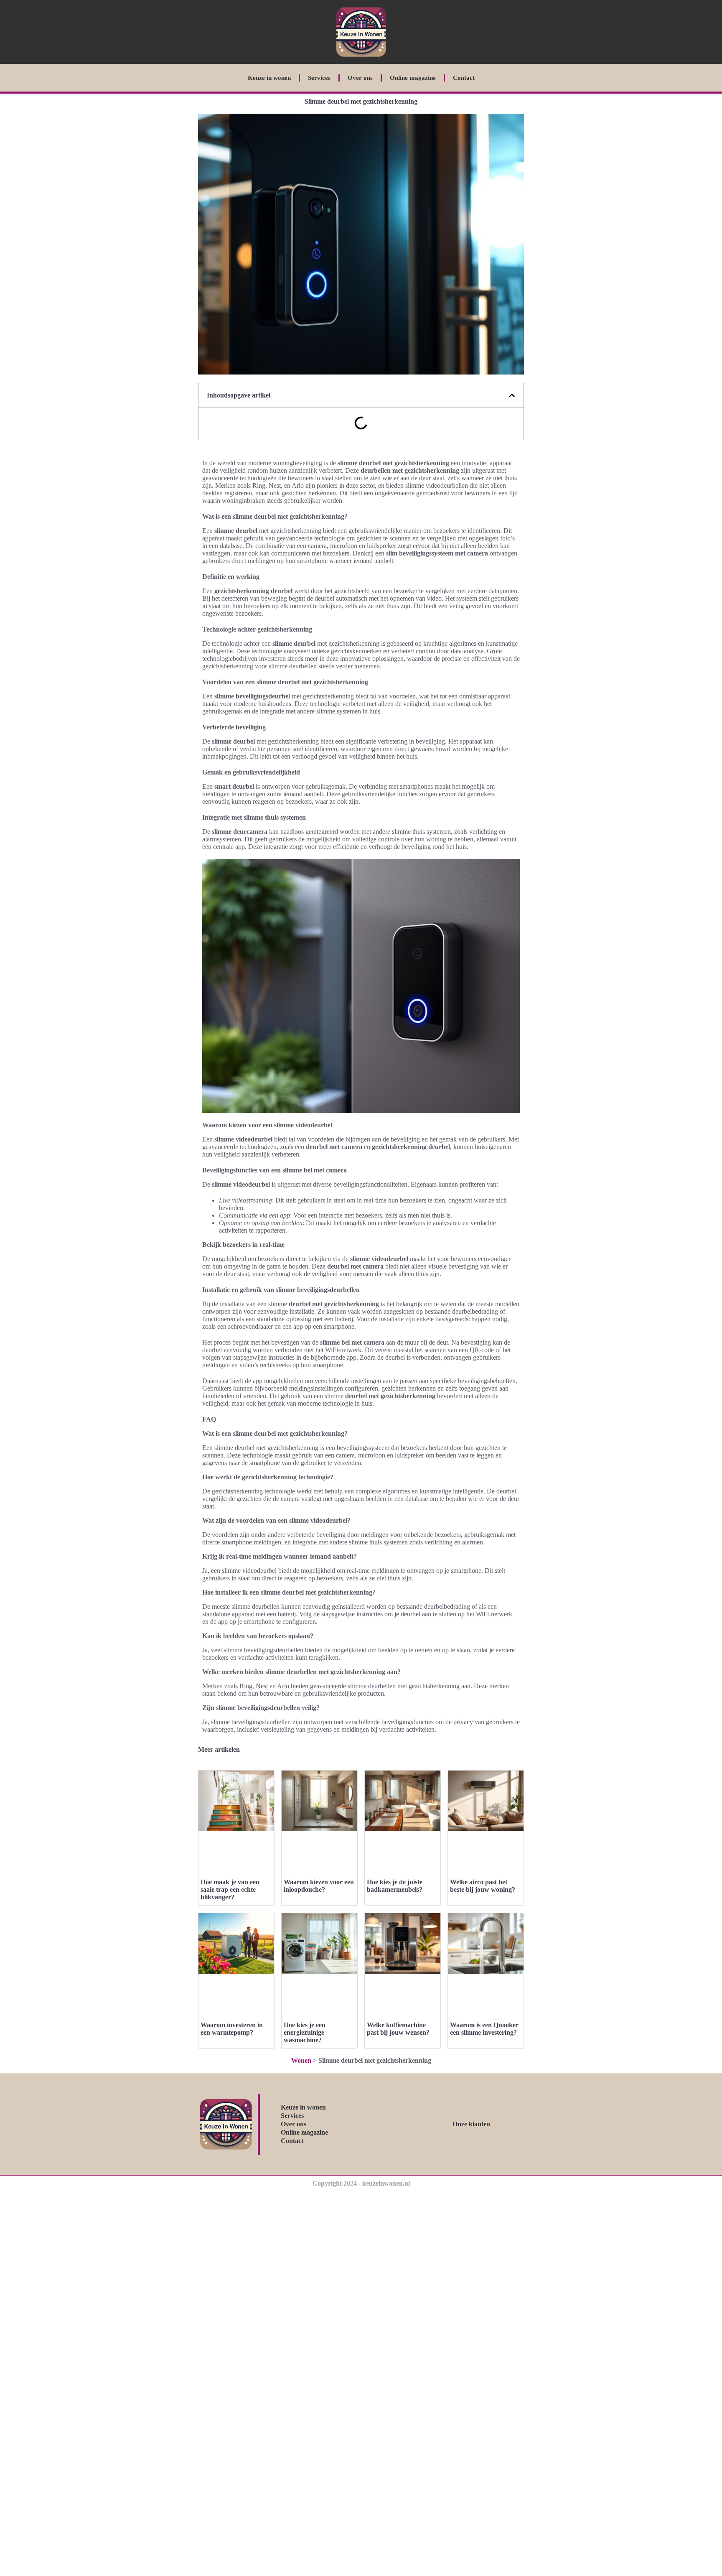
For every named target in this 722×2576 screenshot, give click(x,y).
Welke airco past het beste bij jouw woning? (483, 1886)
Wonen (301, 2060)
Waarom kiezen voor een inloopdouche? (319, 1886)
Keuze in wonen (269, 78)
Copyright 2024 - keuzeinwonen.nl (361, 2183)
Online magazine (413, 78)
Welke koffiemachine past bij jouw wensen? (398, 2029)
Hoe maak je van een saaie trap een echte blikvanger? (230, 1889)
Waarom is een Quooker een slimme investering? (484, 2029)
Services (319, 78)
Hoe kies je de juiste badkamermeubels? (395, 1886)
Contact (464, 78)
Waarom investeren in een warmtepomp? (232, 2029)
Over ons (360, 78)
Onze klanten (471, 2124)
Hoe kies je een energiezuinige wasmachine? (305, 2032)
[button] (512, 395)
